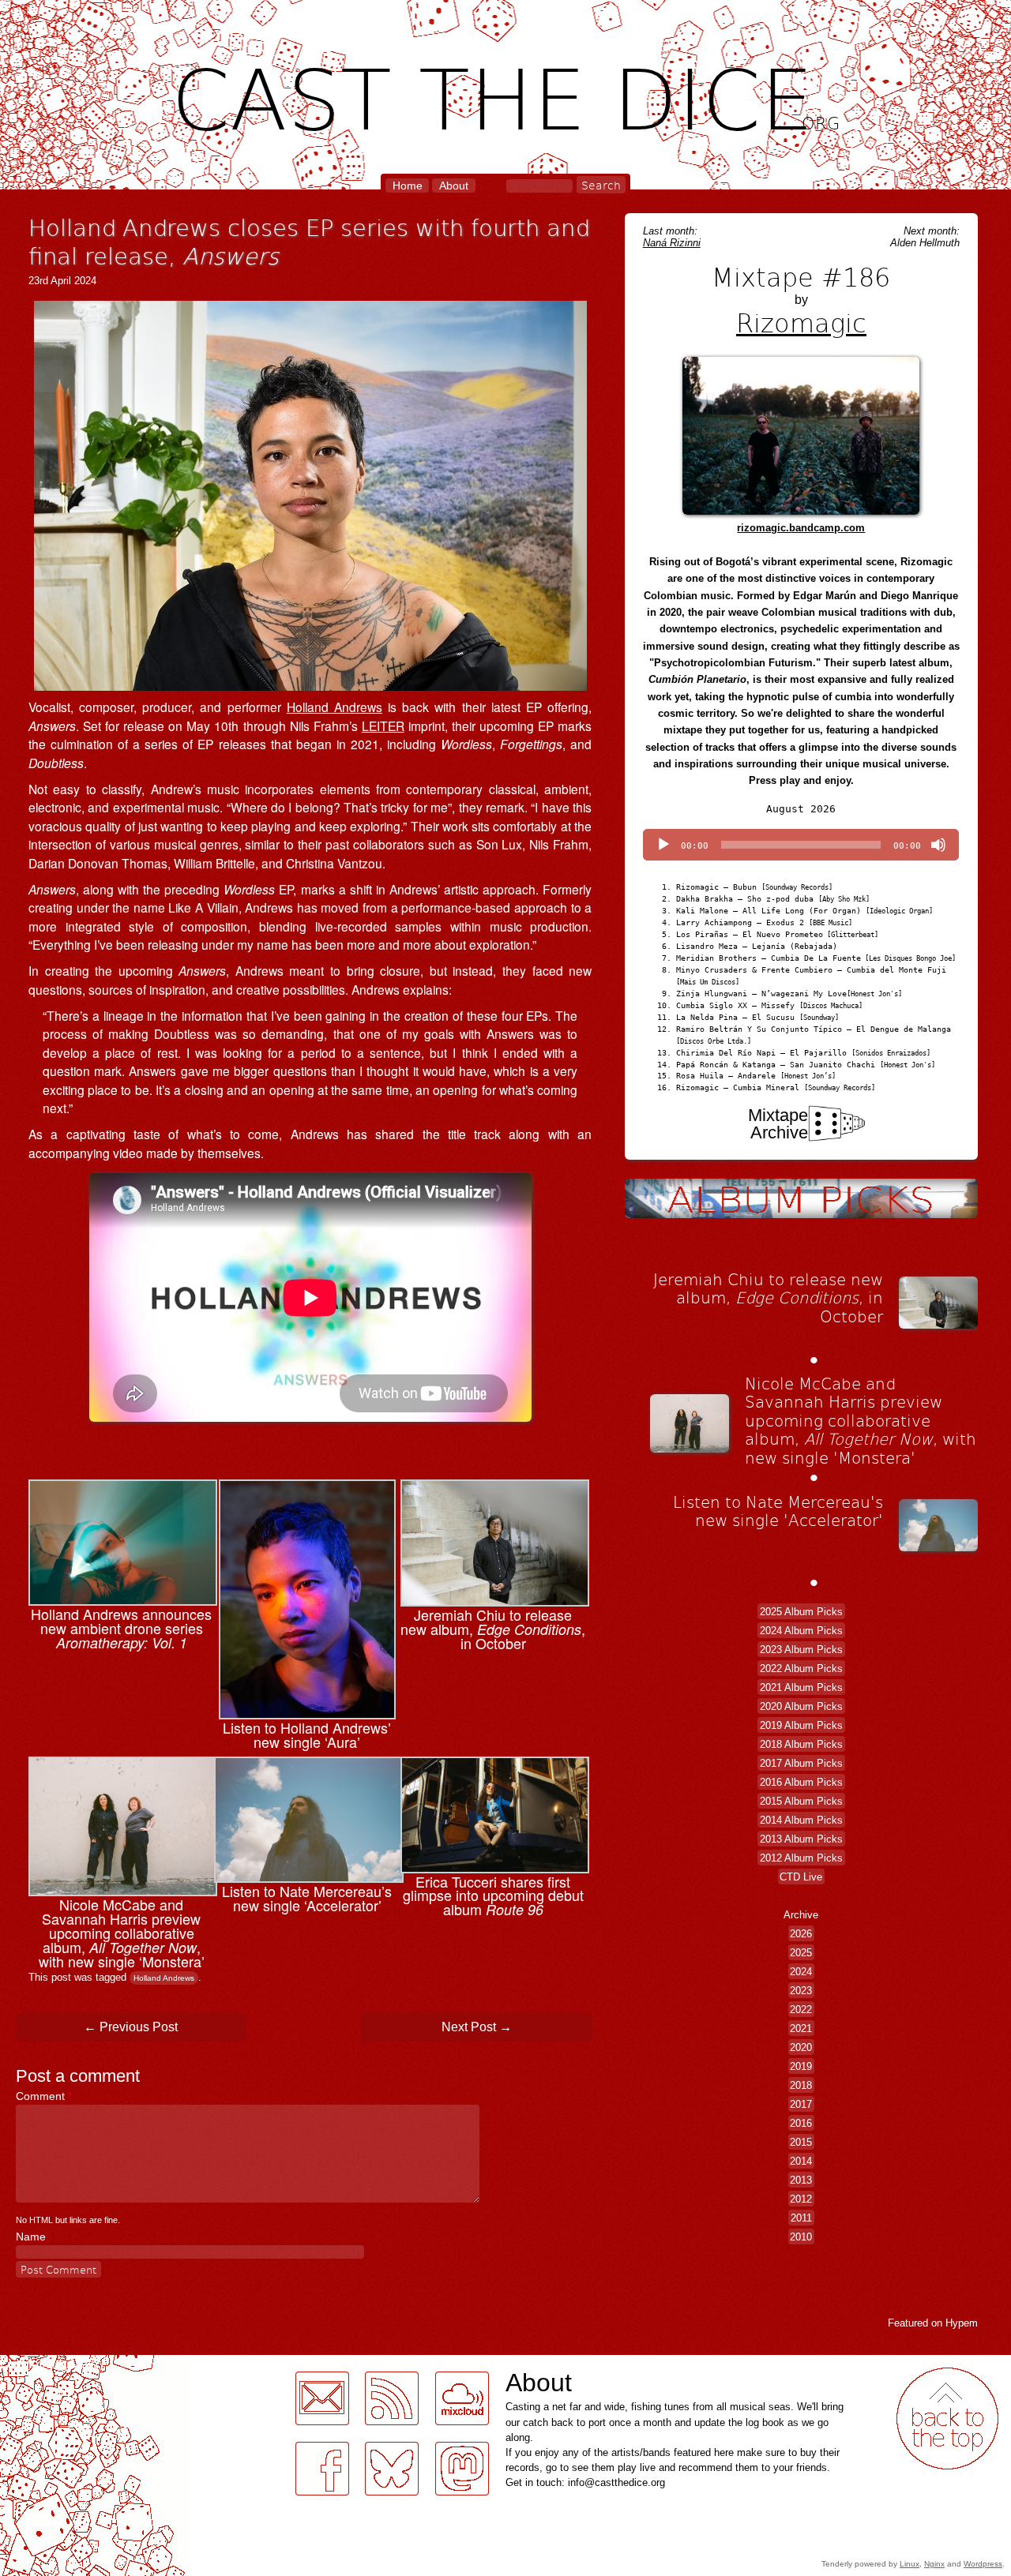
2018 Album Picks (801, 1744)
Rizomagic (801, 322)
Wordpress (983, 2564)
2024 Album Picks (801, 1631)
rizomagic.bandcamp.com (801, 528)
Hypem (962, 2323)
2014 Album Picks (801, 1820)
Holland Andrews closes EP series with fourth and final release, (309, 241)
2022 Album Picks (801, 1669)
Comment (44, 2096)
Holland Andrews (334, 707)
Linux (910, 2564)
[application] (801, 845)
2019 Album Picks (801, 1725)
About (454, 186)
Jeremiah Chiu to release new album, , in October (768, 1297)
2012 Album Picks (801, 1858)
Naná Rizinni (672, 243)
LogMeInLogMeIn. (51, 2364)
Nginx (934, 2564)
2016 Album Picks (801, 1782)
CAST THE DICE (506, 95)
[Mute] (938, 845)
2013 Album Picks (801, 1839)
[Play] (663, 845)
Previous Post (131, 2027)
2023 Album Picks (801, 1650)
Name (31, 2237)
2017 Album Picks (801, 1763)
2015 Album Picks (801, 1801)
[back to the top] (947, 2419)
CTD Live (801, 1877)
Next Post (477, 2027)
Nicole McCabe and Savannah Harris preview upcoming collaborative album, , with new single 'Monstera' (861, 1420)
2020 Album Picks (801, 1706)
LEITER (383, 726)
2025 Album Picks (801, 1612)
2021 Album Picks (801, 1687)
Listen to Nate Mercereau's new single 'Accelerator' (778, 1511)
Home (408, 186)
